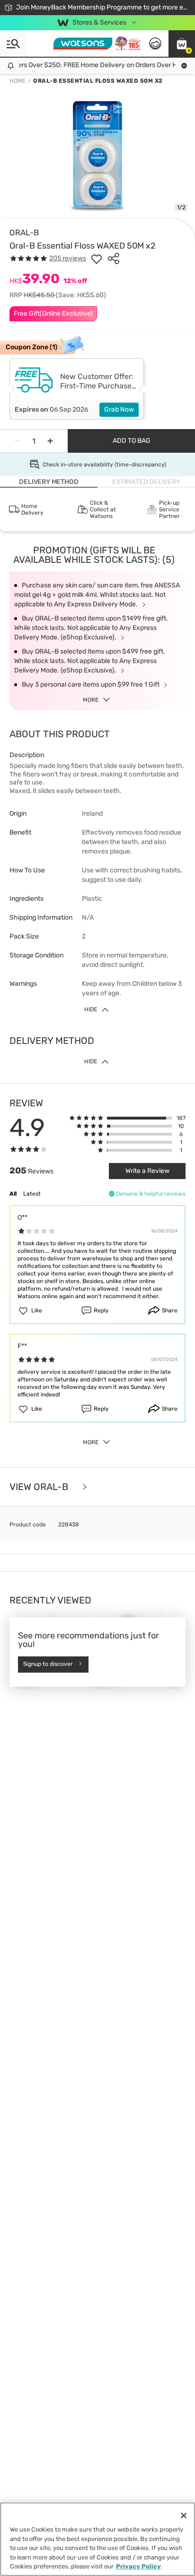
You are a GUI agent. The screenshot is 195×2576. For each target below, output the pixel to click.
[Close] (184, 2516)
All (13, 1194)
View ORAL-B (40, 1487)
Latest (32, 1194)
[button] (182, 43)
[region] (97, 2539)
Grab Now (119, 409)
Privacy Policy (138, 2566)
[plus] (50, 441)
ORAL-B (24, 233)
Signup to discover (48, 1664)
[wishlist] (97, 258)
